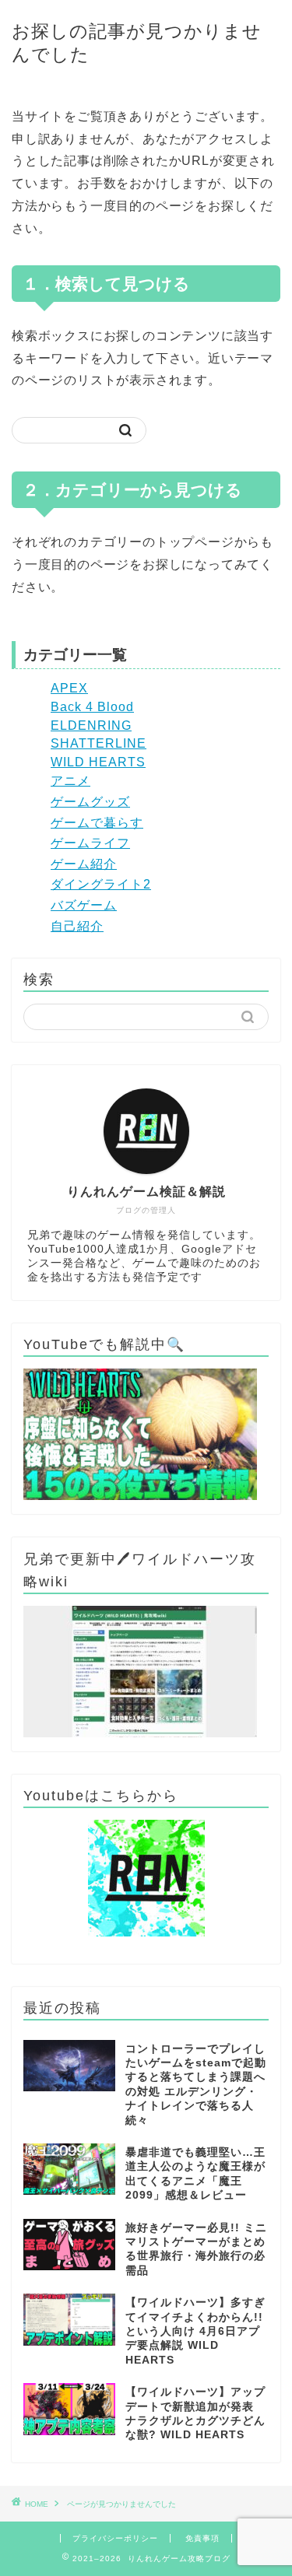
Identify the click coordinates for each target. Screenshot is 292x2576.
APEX (69, 688)
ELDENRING (91, 725)
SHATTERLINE (99, 743)
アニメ (70, 781)
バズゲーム (84, 905)
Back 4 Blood (92, 707)
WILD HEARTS (98, 762)
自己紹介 (77, 926)
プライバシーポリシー (115, 2538)
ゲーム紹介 (84, 864)
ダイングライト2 (101, 884)
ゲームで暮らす (97, 823)
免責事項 (202, 2538)
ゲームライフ (90, 843)
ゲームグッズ (90, 802)
